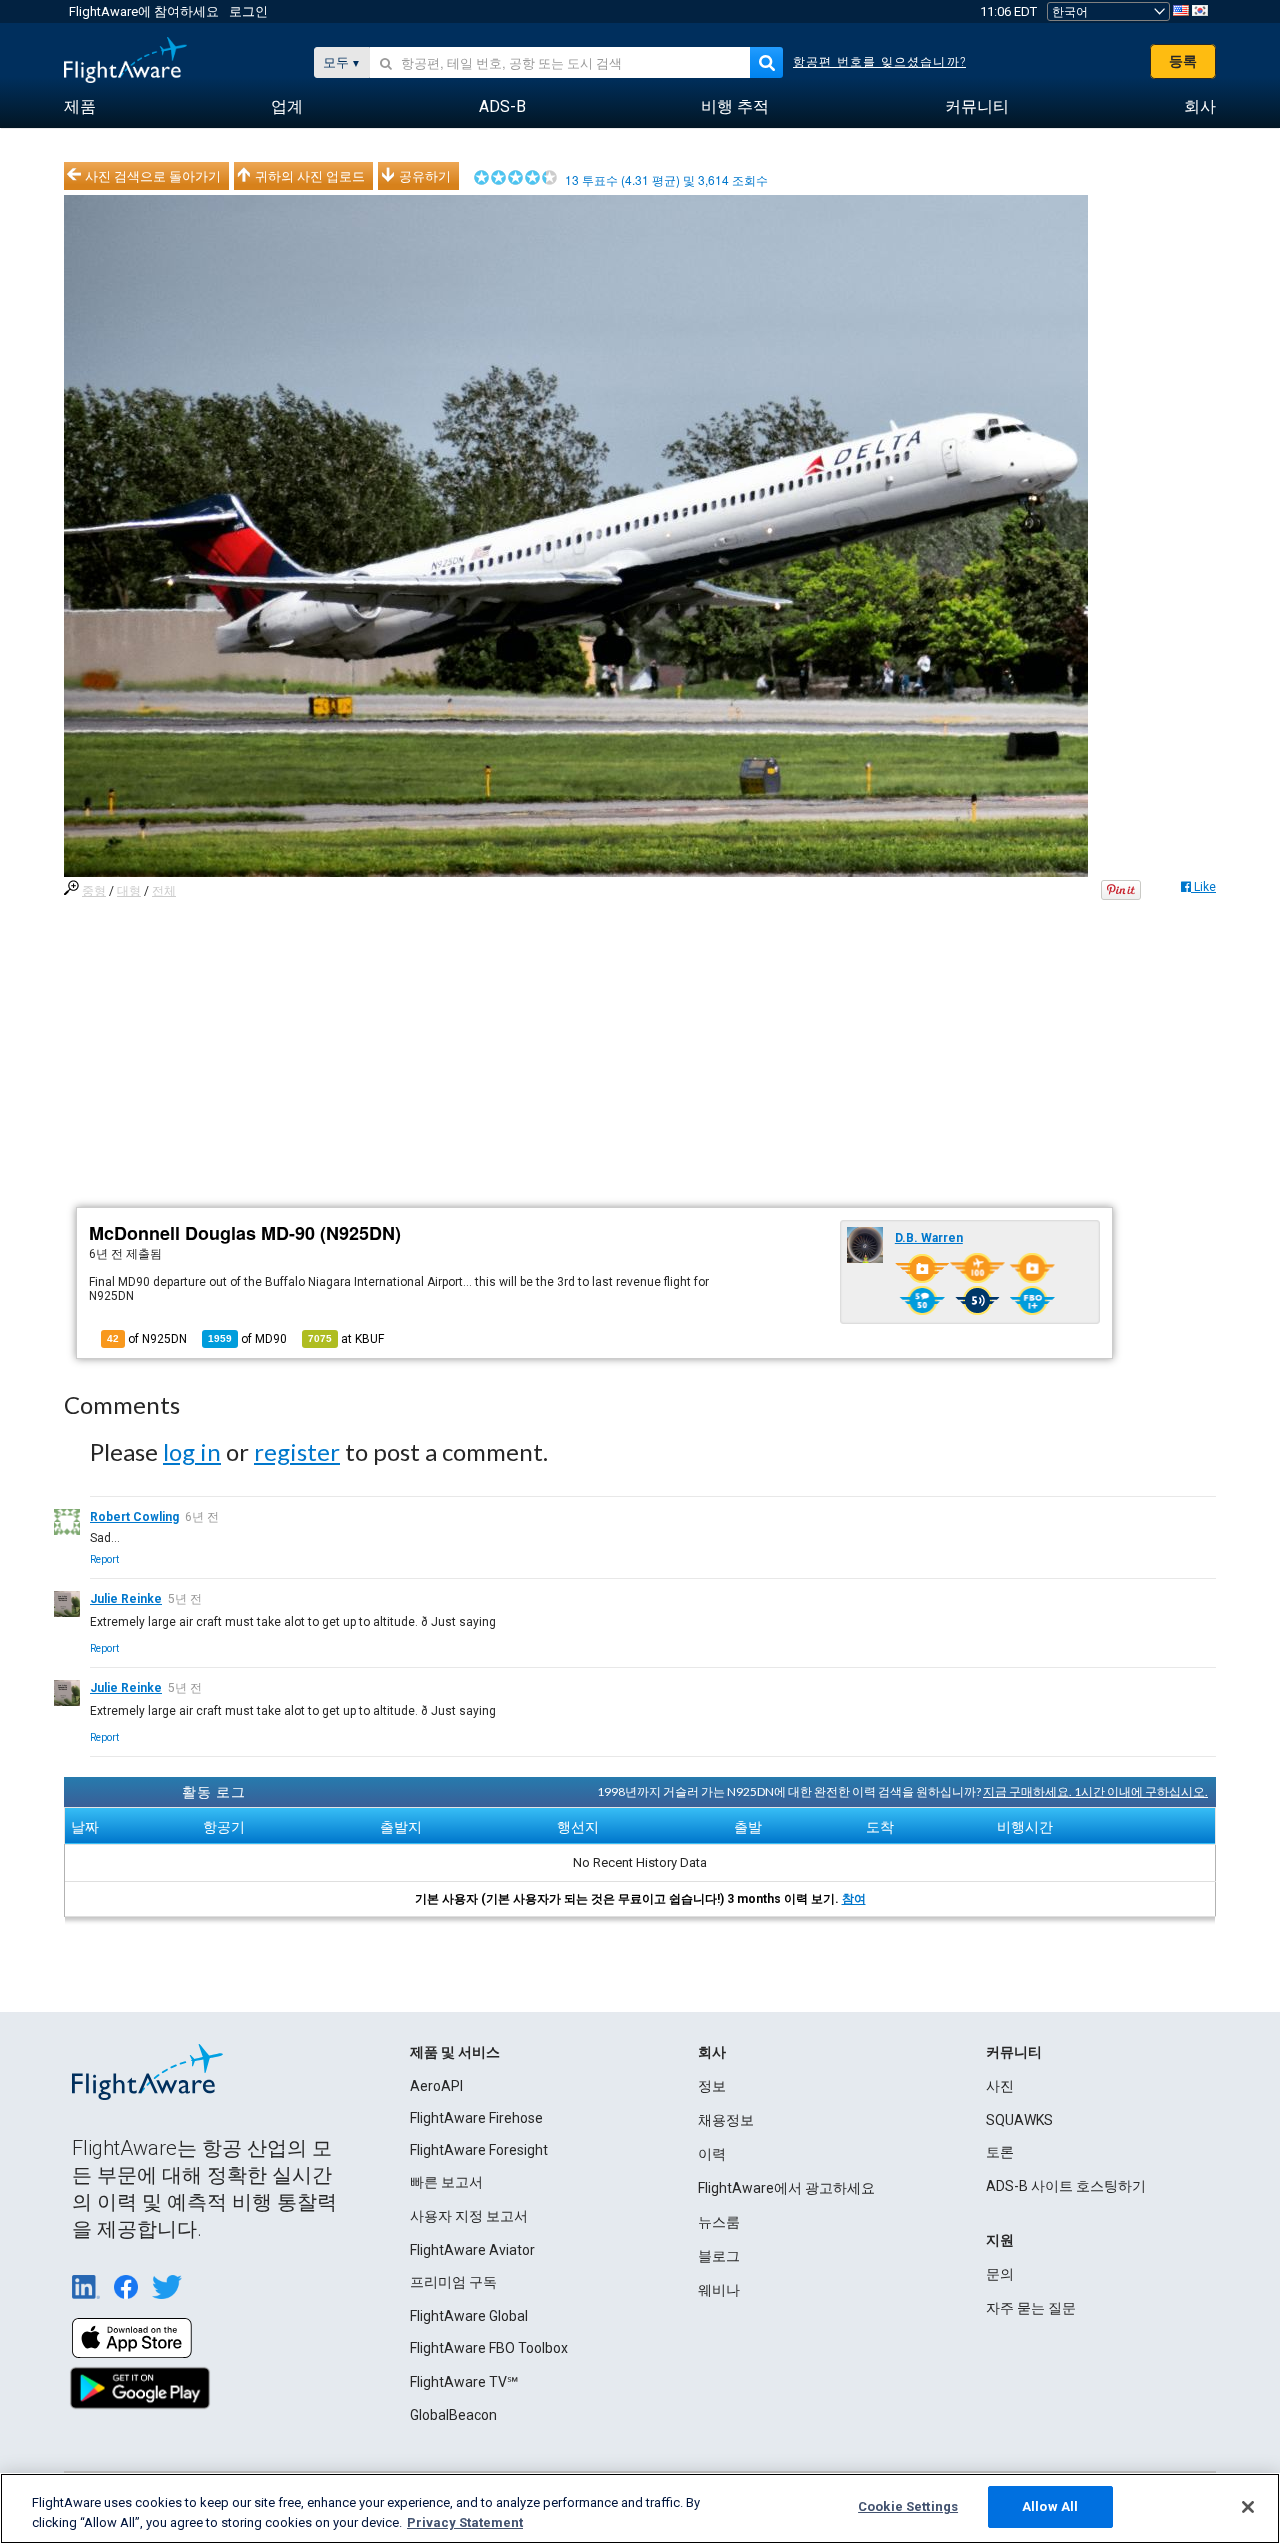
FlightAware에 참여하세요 (144, 11)
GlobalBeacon (453, 2415)
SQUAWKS (1019, 2120)
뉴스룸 (719, 2222)
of (247, 1339)
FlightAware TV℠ (464, 2382)
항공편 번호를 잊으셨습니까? (879, 62)
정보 (712, 2086)
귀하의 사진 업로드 (310, 176)
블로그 (719, 2256)
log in (192, 1451)
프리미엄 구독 (453, 2282)
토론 (1000, 2152)
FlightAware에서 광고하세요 (786, 2188)
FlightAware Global (469, 2316)
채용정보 (726, 2120)
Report (104, 1559)
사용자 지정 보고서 (469, 2216)
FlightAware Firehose (476, 2118)
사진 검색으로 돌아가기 (153, 176)
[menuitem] (80, 107)
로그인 (248, 11)
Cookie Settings (908, 2506)
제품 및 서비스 (455, 2052)
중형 (94, 891)
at (346, 1339)
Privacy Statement (465, 2522)
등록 (1183, 61)
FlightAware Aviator (472, 2250)
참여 (854, 1899)
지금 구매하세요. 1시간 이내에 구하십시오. (1095, 1791)
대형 (129, 891)
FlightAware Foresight (479, 2150)
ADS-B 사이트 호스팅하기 (1066, 2186)
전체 (164, 891)
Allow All (1050, 2506)
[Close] (1248, 2507)
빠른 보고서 (446, 2182)
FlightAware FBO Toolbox (489, 2348)
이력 (712, 2154)
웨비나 (719, 2290)
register (297, 1451)
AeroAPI (436, 2086)
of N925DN (147, 1339)
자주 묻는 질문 (1031, 2308)
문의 (1000, 2274)
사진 (1000, 2086)
